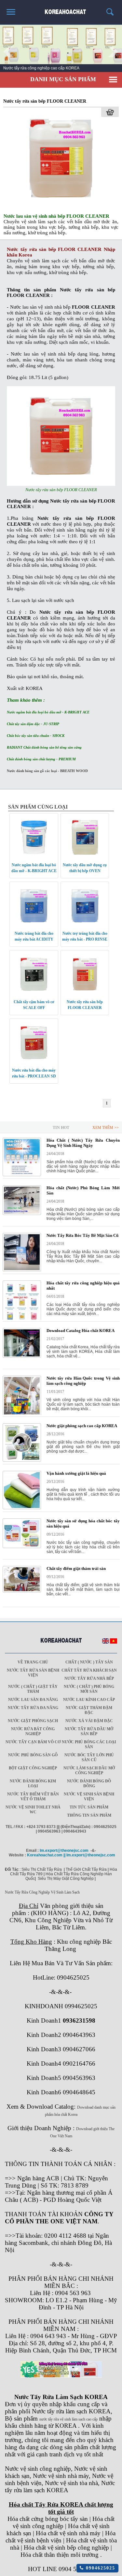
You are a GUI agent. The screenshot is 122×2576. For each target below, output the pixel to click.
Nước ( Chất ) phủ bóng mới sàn (89, 1689)
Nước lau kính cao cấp (89, 1700)
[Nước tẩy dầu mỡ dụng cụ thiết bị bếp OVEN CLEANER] (85, 857)
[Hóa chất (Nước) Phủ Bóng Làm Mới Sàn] (22, 1214)
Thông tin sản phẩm (89, 1815)
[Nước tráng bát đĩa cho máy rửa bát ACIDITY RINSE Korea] (34, 925)
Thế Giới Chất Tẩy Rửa (86, 1869)
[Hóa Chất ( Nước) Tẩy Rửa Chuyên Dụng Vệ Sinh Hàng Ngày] (22, 1175)
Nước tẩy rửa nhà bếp (89, 1678)
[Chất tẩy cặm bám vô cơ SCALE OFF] (34, 994)
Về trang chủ (33, 1662)
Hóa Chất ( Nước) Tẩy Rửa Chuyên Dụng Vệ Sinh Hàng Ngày (83, 1143)
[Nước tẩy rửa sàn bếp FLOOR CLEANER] (61, 208)
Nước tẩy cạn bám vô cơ (33, 1742)
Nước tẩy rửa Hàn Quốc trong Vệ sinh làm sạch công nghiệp (83, 1381)
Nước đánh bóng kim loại (33, 1784)
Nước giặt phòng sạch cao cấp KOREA (82, 1426)
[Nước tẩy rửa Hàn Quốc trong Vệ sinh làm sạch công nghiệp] (22, 1414)
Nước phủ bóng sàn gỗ (33, 1755)
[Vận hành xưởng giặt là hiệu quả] (22, 1508)
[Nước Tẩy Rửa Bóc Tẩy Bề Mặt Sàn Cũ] (22, 1270)
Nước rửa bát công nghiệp (33, 1731)
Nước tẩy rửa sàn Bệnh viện (33, 1673)
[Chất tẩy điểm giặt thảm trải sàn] (22, 1591)
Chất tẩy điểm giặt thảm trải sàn (76, 1568)
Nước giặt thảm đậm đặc (89, 1710)
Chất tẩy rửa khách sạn (89, 1670)
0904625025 (99, 2568)
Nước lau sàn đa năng (33, 1700)
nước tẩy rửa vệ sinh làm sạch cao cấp (68, 2419)
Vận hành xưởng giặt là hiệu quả (76, 1473)
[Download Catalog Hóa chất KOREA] (22, 1356)
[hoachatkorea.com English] (106, 1642)
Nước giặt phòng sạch (33, 1721)
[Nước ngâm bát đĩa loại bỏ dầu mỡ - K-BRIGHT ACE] (34, 857)
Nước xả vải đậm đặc (89, 1721)
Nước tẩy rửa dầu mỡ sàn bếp (89, 1731)
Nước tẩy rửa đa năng (33, 1708)
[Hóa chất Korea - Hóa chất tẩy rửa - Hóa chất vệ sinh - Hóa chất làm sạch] (61, 1641)
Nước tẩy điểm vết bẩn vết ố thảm (33, 1797)
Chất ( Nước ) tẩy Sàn (89, 1662)
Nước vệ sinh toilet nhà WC (33, 1810)
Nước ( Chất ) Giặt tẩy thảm (33, 1689)
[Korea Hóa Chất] (61, 9)
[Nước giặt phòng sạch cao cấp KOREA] (22, 1460)
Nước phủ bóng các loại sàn (89, 1744)
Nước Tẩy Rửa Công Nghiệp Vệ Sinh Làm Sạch (42, 1892)
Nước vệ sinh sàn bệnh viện (89, 1797)
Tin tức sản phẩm (89, 1807)
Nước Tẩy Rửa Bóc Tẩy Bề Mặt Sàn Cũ (82, 1235)
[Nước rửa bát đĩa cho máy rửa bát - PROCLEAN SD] (34, 1062)
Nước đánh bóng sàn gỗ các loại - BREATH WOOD (47, 771)
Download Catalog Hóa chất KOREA (81, 1331)
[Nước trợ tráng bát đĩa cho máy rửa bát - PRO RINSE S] (85, 925)
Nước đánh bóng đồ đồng (89, 1784)
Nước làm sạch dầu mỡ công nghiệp (89, 1771)
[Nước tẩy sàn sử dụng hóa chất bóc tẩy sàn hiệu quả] (22, 1547)
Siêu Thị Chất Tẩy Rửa (42, 1869)
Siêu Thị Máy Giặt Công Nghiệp (66, 1879)
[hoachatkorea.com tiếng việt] (114, 1642)
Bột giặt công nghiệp (33, 1768)
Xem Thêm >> (106, 1128)
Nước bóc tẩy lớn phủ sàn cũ (89, 1757)
